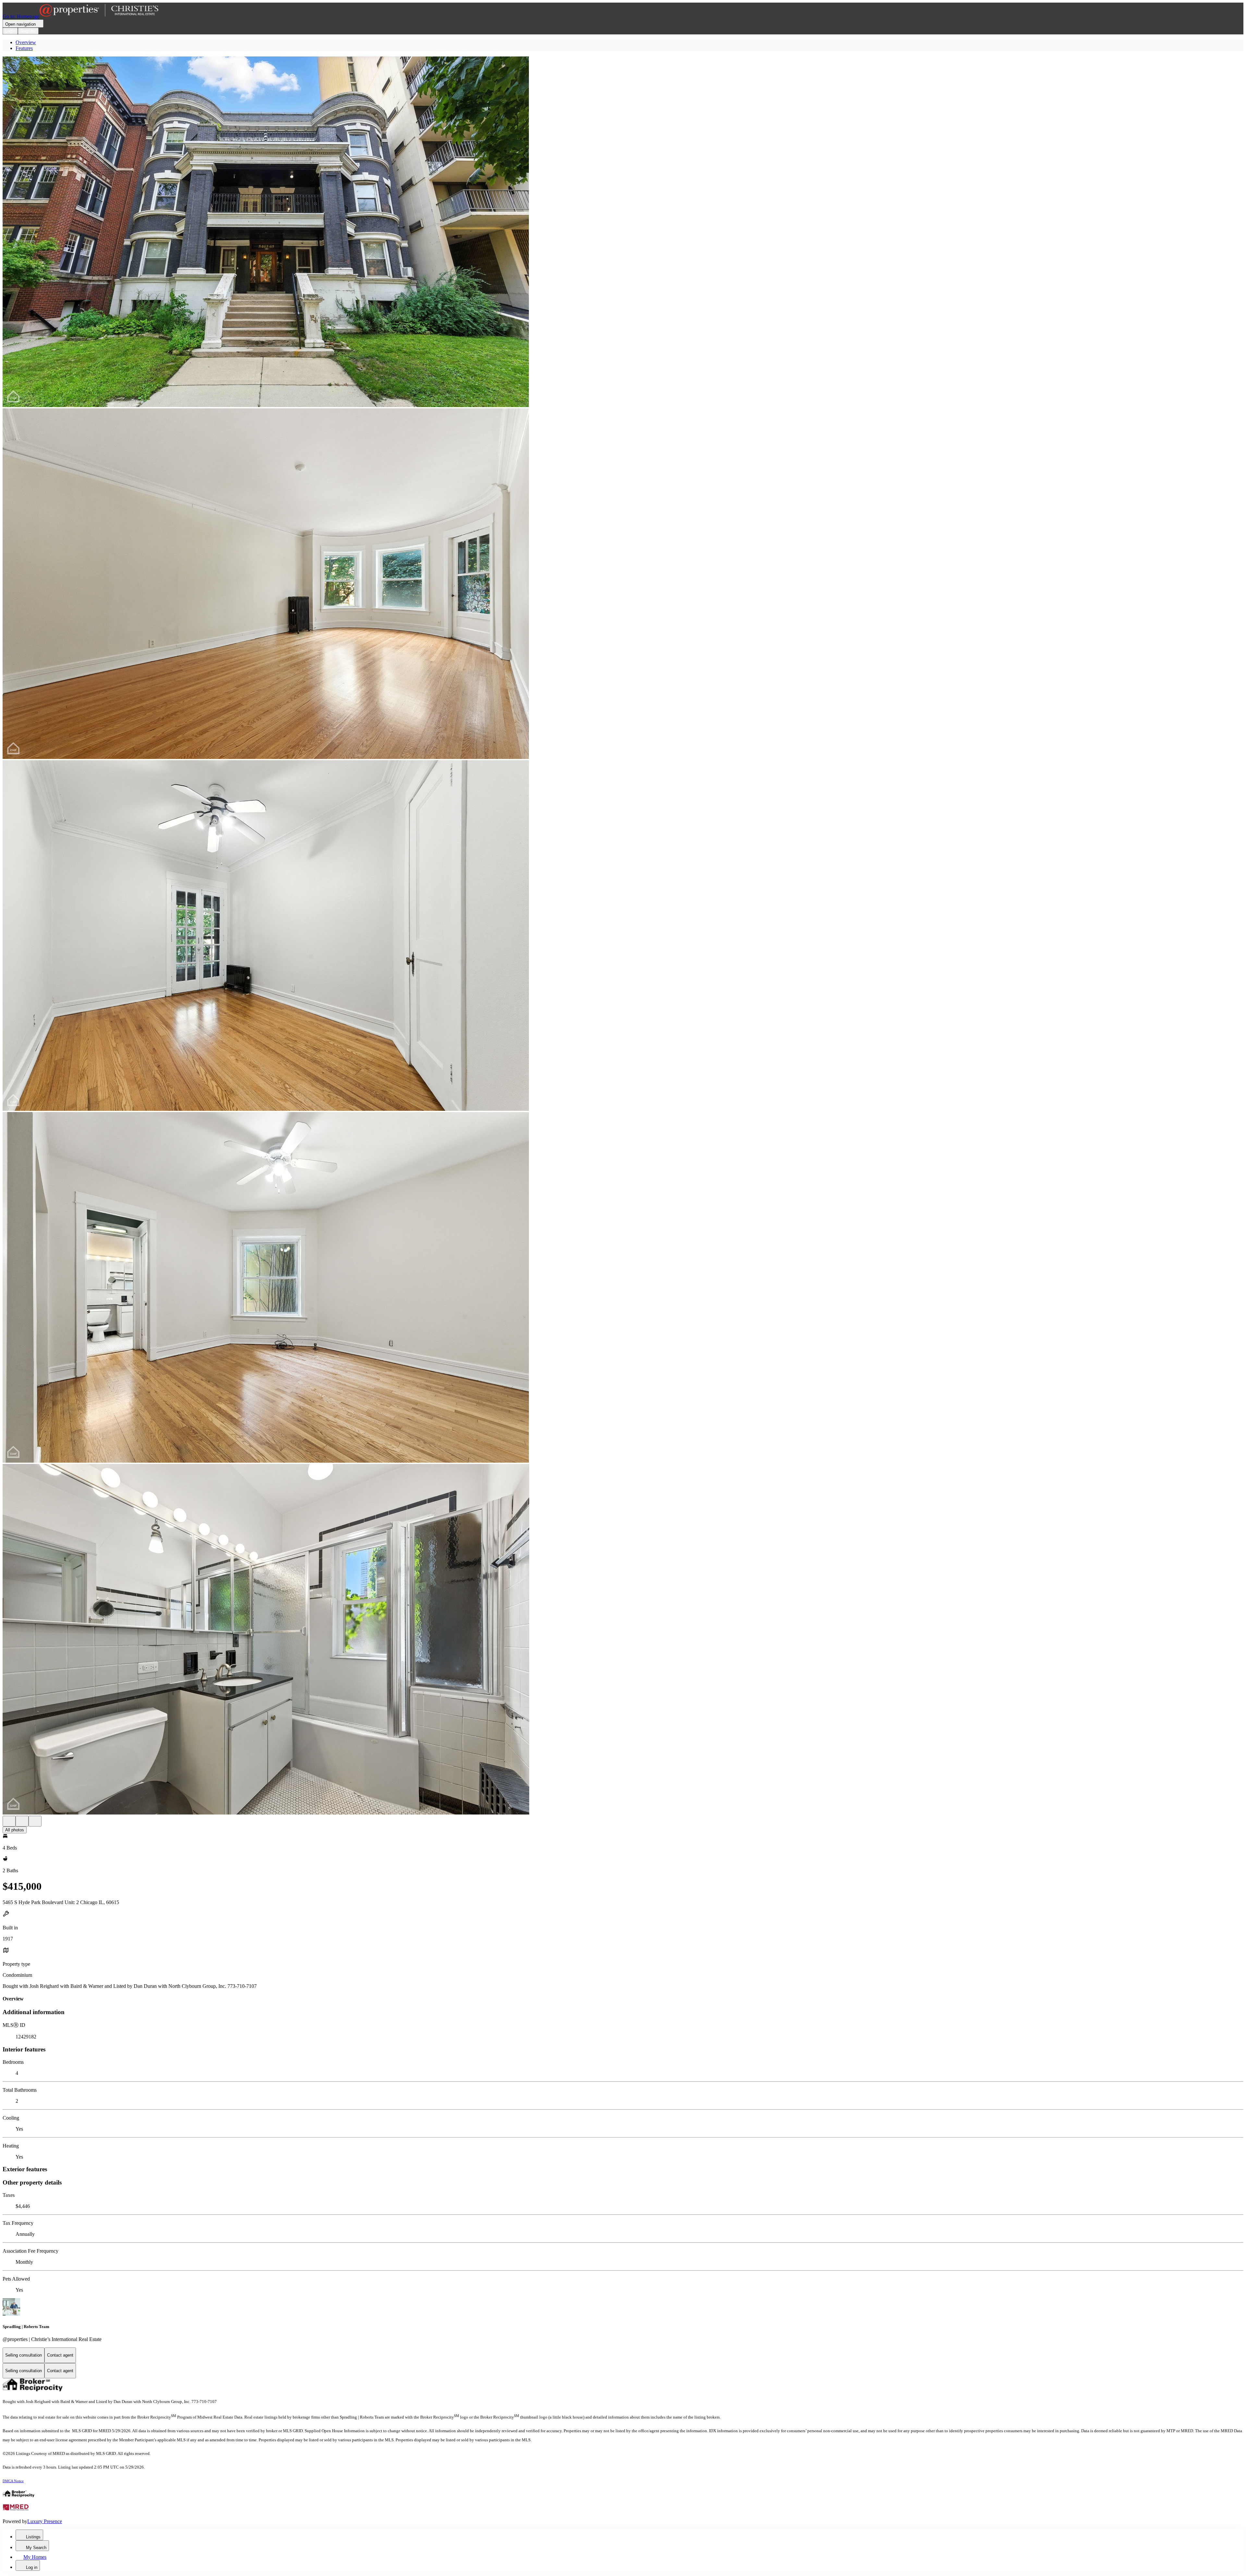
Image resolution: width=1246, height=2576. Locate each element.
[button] (623, 232)
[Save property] (22, 1821)
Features (24, 48)
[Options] (9, 1821)
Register (28, 31)
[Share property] (35, 1821)
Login (10, 31)
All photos (15, 1830)
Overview (26, 42)
